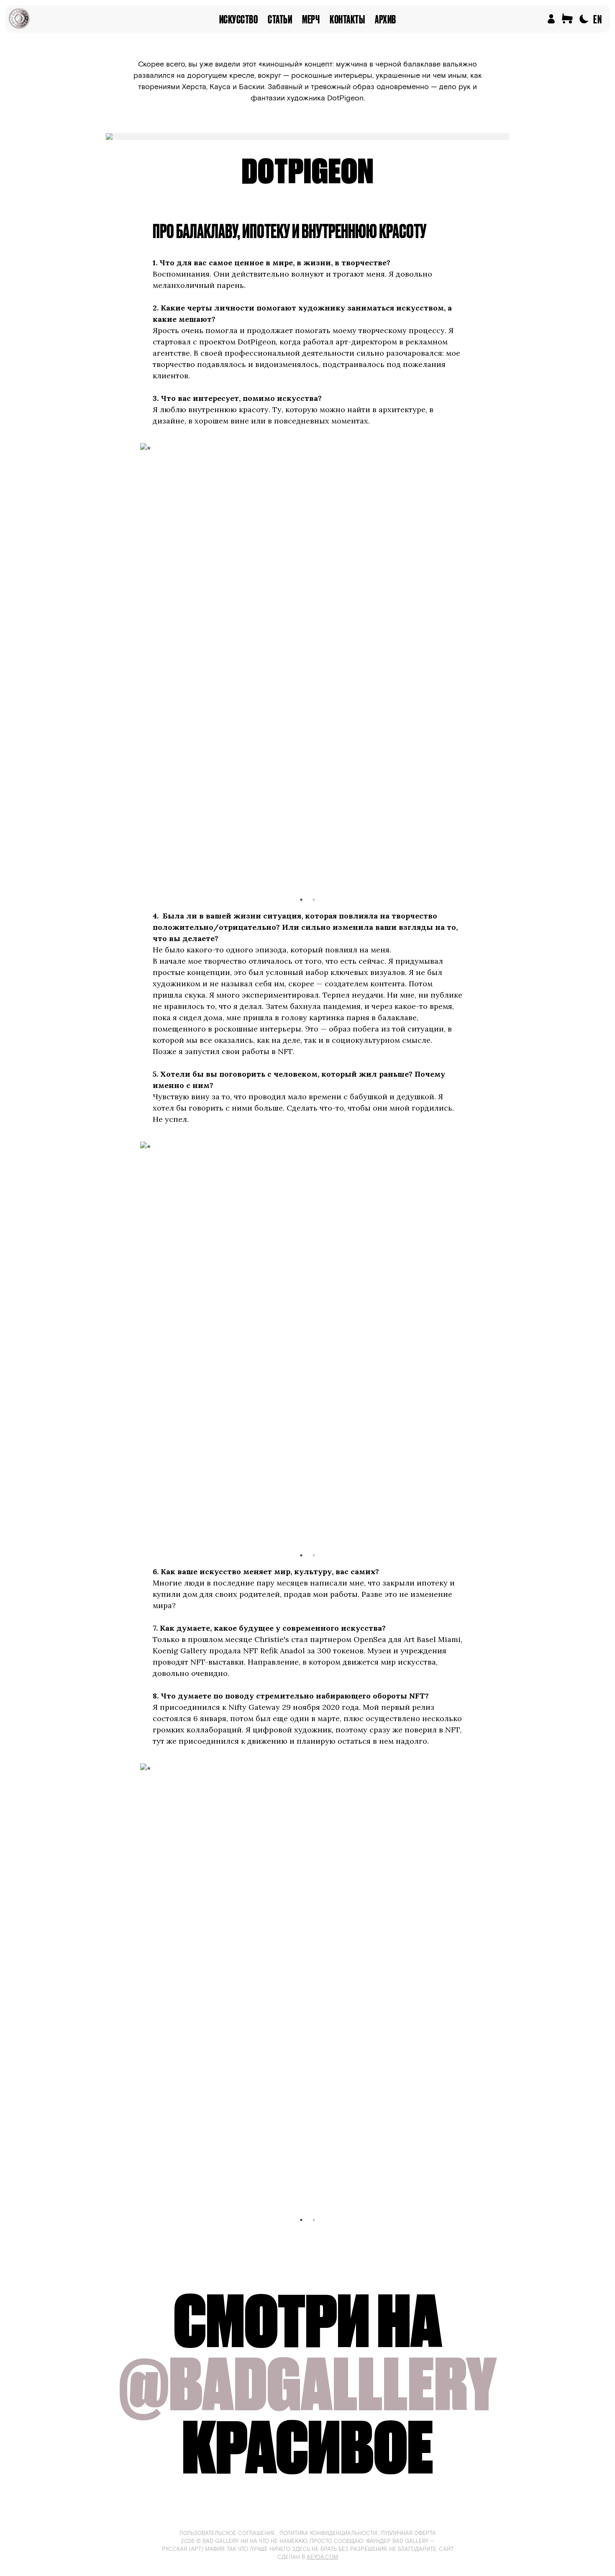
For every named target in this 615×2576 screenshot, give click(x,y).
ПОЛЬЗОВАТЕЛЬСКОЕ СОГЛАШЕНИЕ (227, 2534)
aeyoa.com (322, 2557)
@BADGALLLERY (308, 2384)
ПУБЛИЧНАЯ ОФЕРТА (409, 2534)
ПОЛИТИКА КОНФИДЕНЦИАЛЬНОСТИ (328, 2534)
